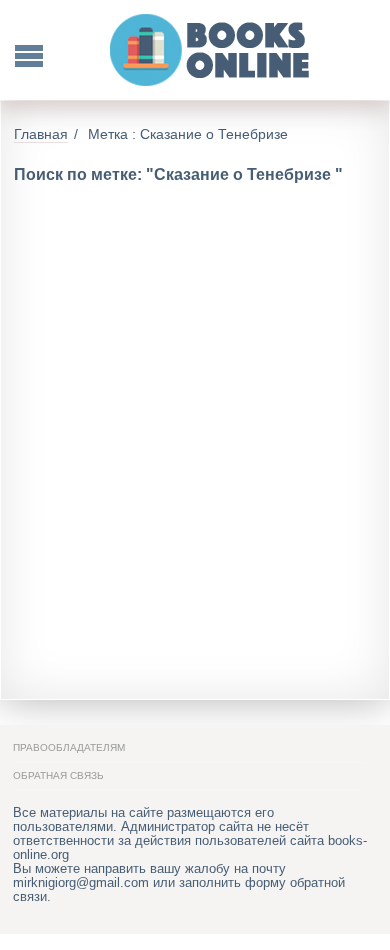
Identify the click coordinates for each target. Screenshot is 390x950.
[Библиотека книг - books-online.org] (211, 50)
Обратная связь (58, 775)
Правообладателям (69, 747)
